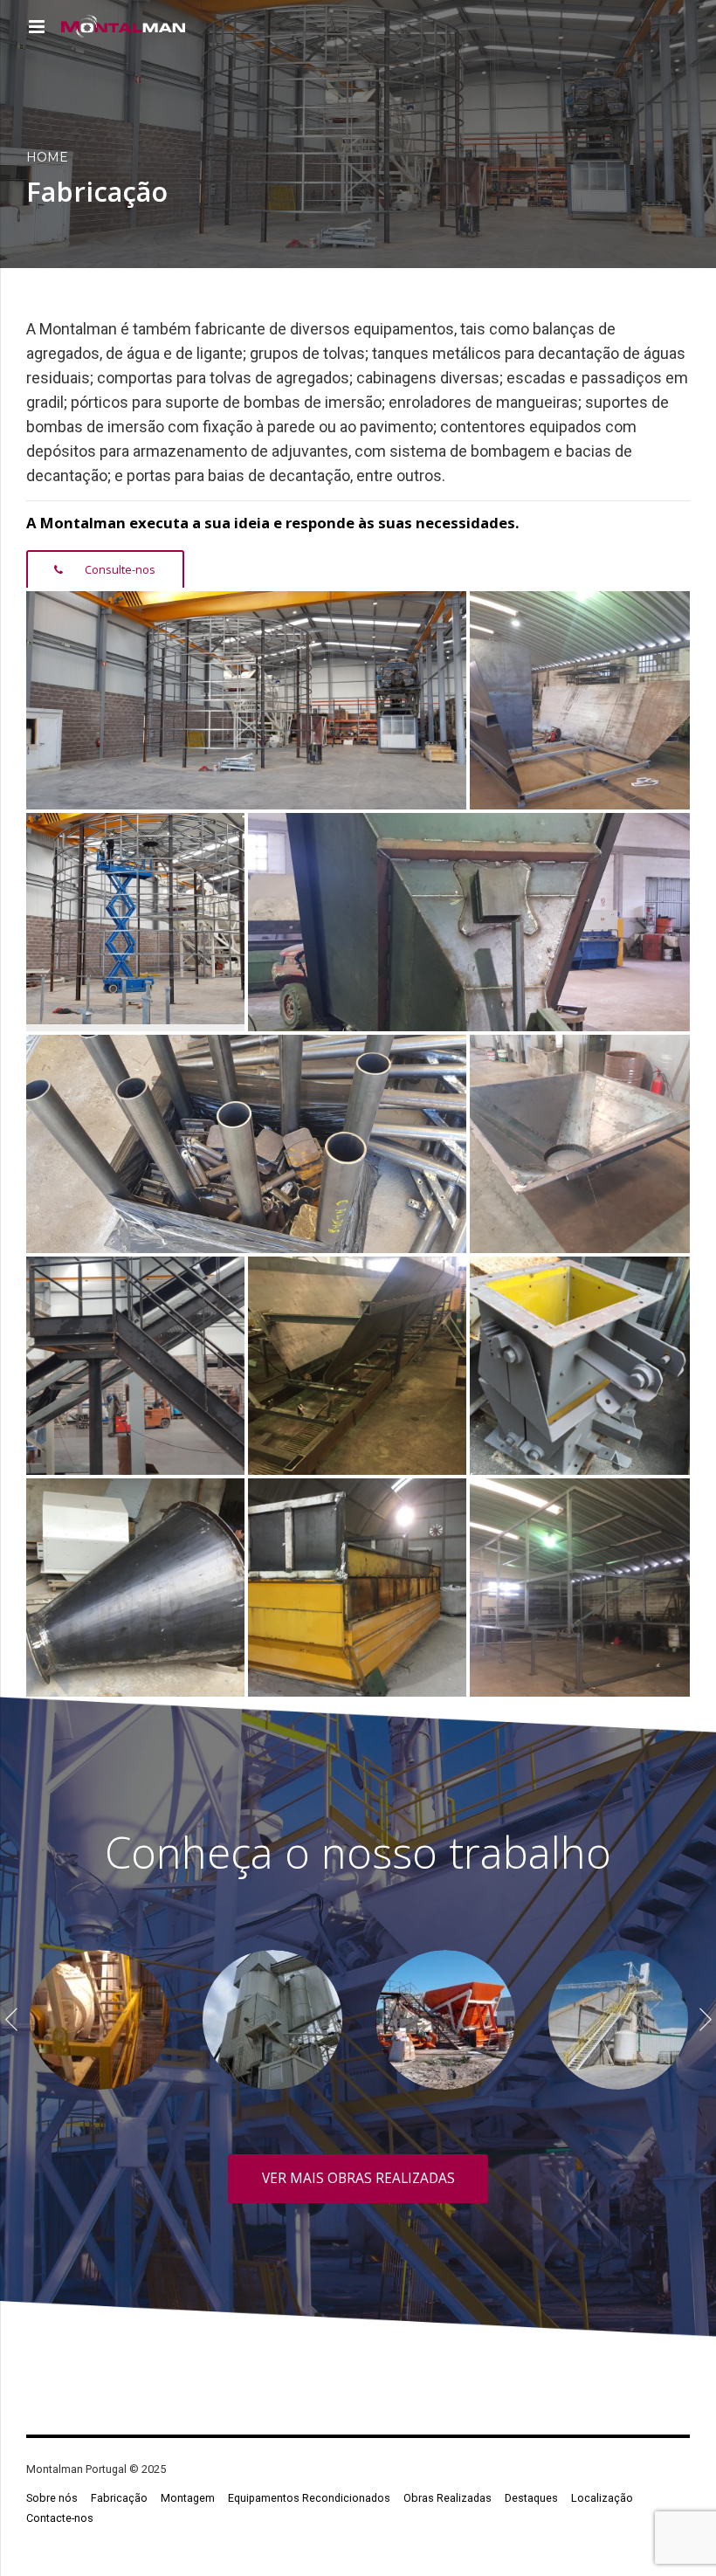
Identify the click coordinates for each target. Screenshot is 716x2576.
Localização (602, 2498)
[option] (100, 2020)
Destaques (531, 2498)
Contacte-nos (60, 2518)
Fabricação (119, 2498)
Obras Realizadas (447, 2498)
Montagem (188, 2498)
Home (47, 157)
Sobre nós (52, 2498)
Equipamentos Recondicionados (309, 2498)
